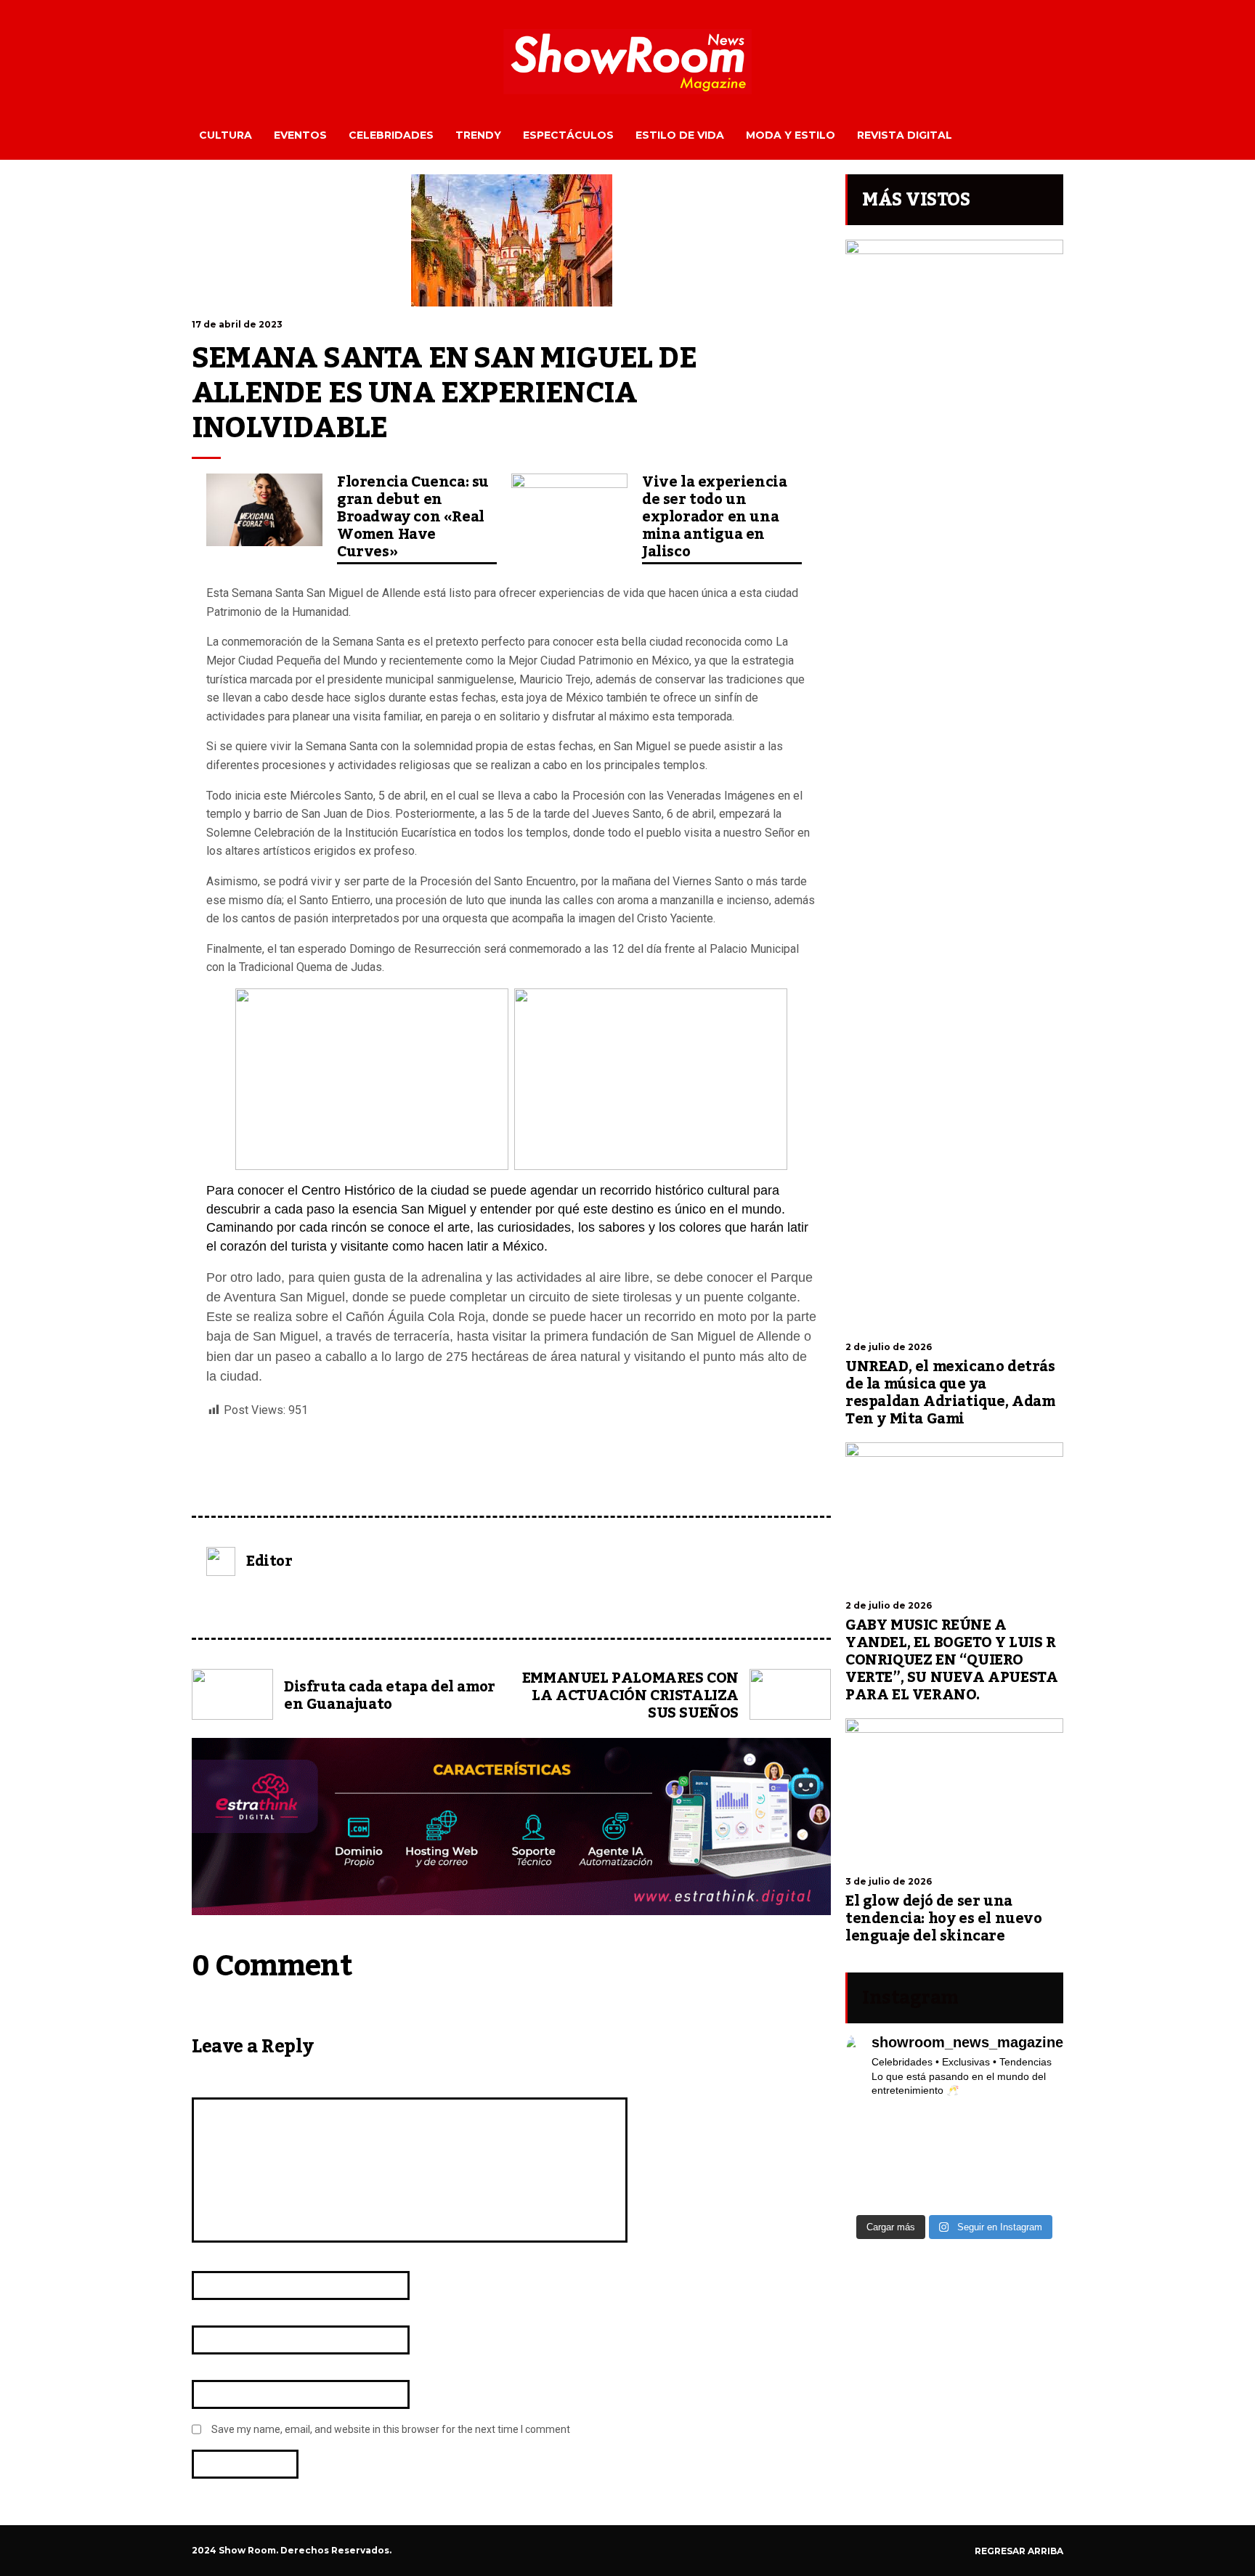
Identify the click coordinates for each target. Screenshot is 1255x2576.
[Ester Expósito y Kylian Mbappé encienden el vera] (927, 2178)
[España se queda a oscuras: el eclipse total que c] (1039, 2140)
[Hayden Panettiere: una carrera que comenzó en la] (983, 2140)
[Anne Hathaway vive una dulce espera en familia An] (1039, 2159)
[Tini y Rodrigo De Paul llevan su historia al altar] (983, 2159)
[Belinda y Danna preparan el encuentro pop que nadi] (1039, 2178)
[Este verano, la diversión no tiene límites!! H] (927, 2121)
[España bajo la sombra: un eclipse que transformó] (870, 2159)
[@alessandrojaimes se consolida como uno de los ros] (1039, 2121)
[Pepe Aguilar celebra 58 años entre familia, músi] (983, 2197)
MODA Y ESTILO (791, 135)
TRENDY (478, 135)
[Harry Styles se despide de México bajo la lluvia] (870, 2178)
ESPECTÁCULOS (568, 135)
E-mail (210, 2313)
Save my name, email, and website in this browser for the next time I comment (391, 2429)
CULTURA (226, 135)
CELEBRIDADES (391, 135)
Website (212, 2367)
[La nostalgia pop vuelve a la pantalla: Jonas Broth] (870, 2197)
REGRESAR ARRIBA (1019, 2551)
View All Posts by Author (255, 1603)
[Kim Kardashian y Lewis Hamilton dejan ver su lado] (1039, 2197)
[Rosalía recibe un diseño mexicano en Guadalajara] (870, 2140)
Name (209, 2258)
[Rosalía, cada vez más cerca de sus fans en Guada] (870, 2121)
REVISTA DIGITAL (905, 135)
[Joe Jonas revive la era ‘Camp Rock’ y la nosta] (927, 2159)
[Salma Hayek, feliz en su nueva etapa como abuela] (927, 2140)
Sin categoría (233, 1479)
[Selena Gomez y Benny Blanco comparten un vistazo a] (983, 2178)
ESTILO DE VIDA (680, 135)
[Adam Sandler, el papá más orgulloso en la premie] (927, 2197)
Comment (216, 2085)
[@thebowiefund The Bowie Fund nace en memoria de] (983, 2121)
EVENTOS (300, 135)
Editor (269, 1561)
